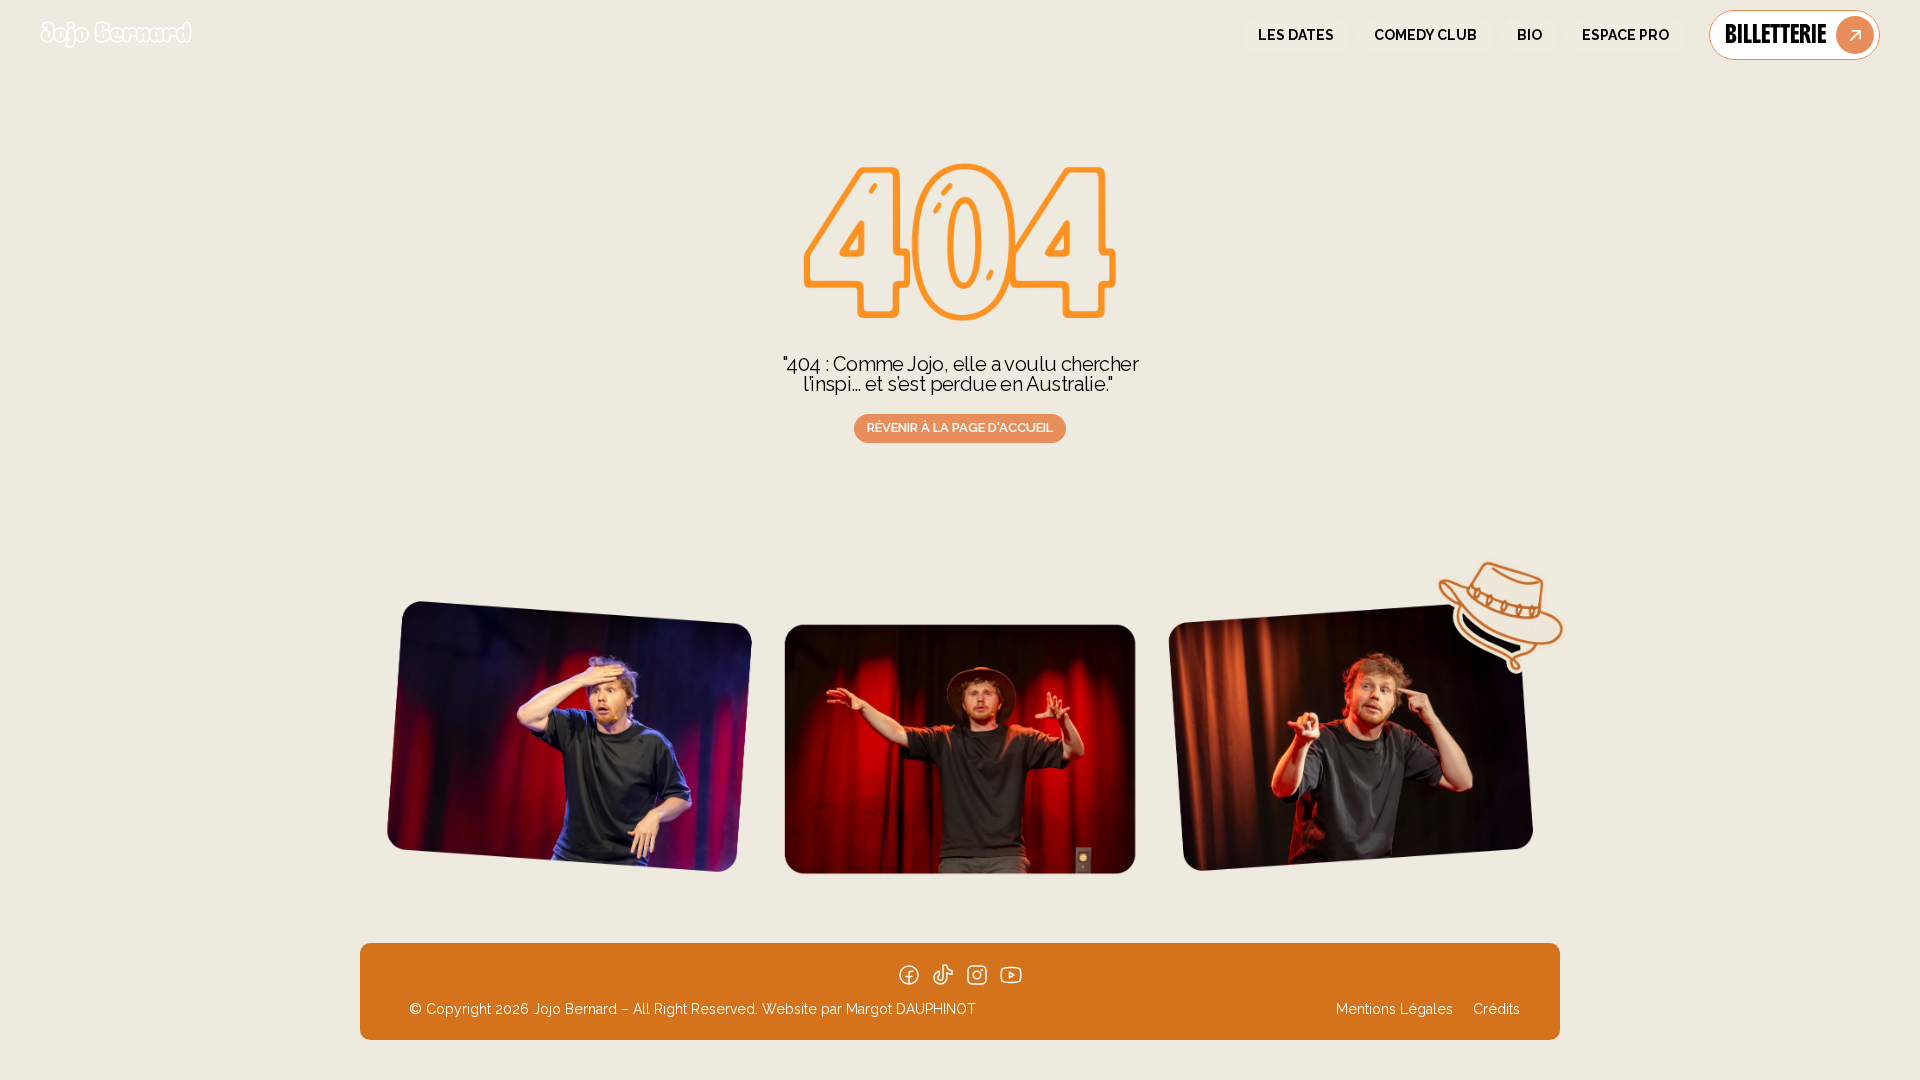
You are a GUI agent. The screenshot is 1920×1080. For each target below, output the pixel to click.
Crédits (1496, 1009)
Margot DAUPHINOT (911, 1009)
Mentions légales (1394, 1009)
